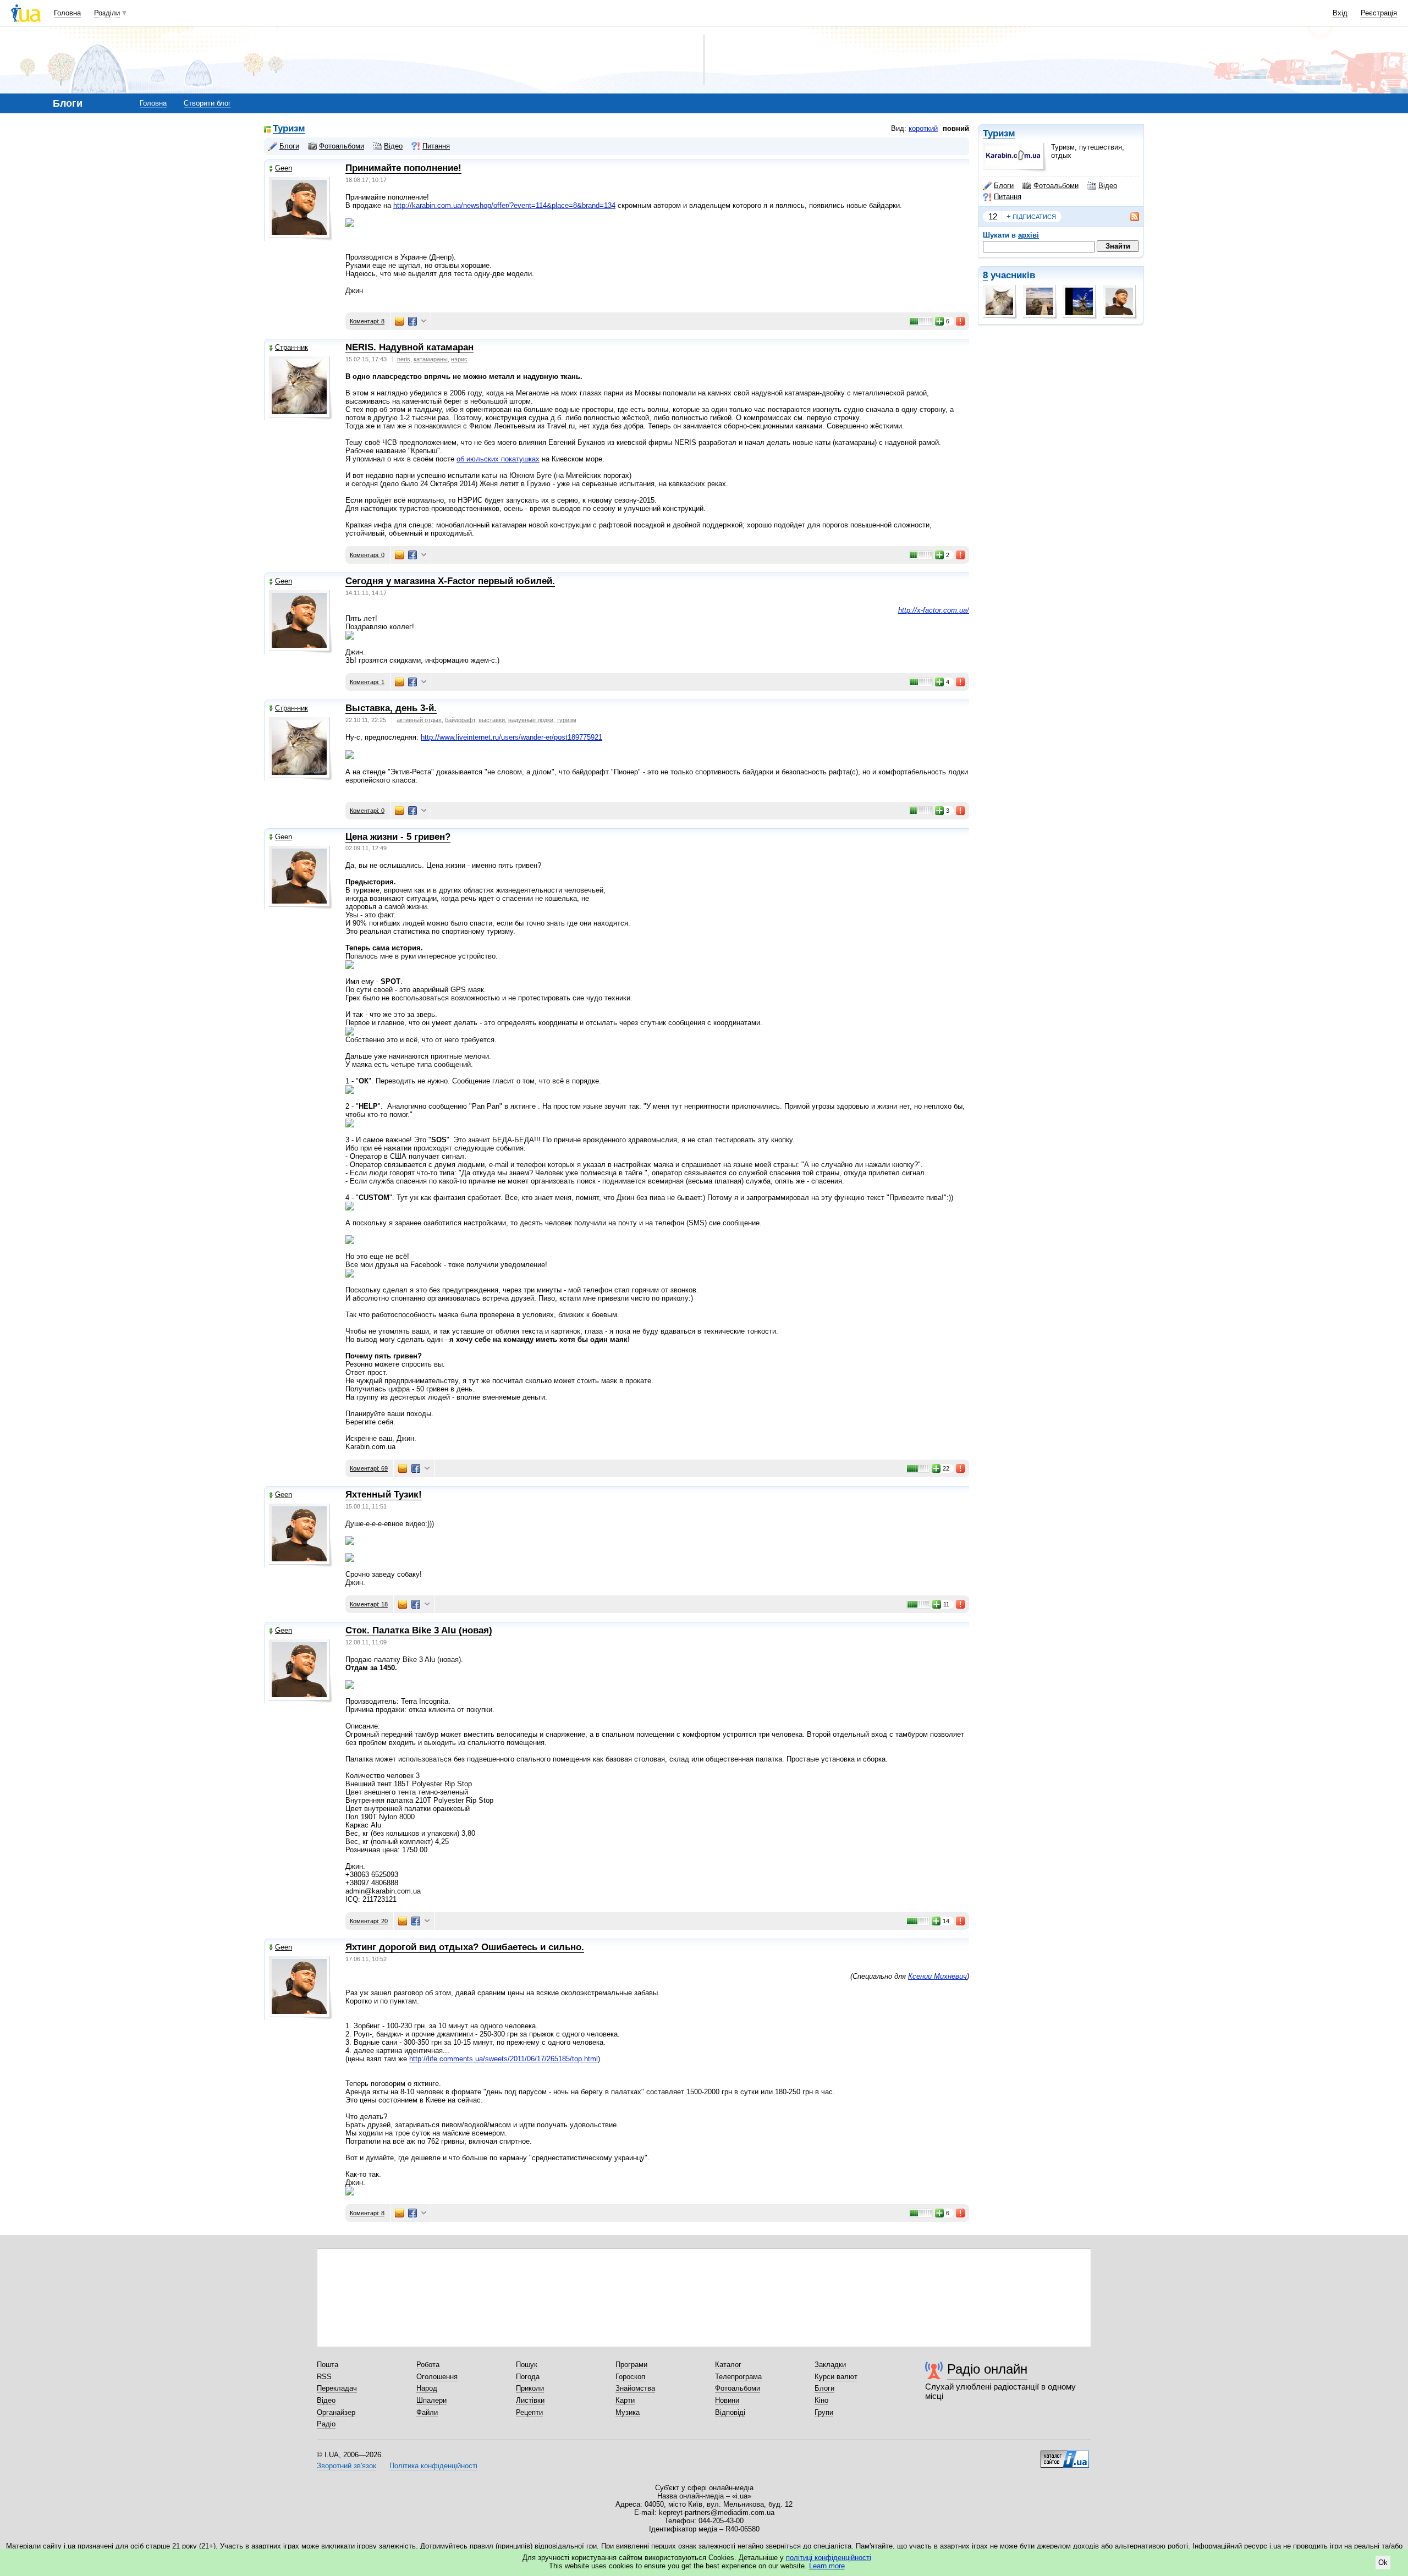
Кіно (821, 2400)
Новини (727, 2400)
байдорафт (460, 720)
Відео (1108, 186)
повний (956, 128)
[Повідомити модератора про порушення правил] (961, 321)
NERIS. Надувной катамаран (409, 347)
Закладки (830, 2365)
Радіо (326, 2424)
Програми (631, 2365)
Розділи (107, 13)
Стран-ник (291, 347)
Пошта (328, 2365)
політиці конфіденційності (829, 2558)
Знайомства (635, 2388)
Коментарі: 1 (367, 682)
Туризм (999, 133)
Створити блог (207, 103)
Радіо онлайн (987, 2369)
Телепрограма (738, 2377)
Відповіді (730, 2412)
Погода (528, 2377)
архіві (1028, 235)
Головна (67, 13)
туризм (566, 720)
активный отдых (419, 720)
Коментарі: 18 (369, 1604)
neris (404, 359)
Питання (1008, 197)
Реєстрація (1379, 13)
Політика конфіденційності (433, 2466)
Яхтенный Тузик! (384, 1495)
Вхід (1340, 13)
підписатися (1031, 216)
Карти (625, 2400)
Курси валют (836, 2377)
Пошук (527, 2365)
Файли (427, 2412)
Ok (1383, 2563)
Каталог (728, 2365)
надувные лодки (531, 720)
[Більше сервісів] (424, 321)
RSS (324, 2377)
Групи (824, 2412)
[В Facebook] (413, 321)
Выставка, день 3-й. (391, 708)
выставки (492, 720)
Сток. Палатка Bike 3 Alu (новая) (419, 1630)
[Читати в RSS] (1129, 217)
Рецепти (529, 2412)
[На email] (399, 321)
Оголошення (437, 2377)
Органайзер (336, 2412)
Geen (284, 168)
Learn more (827, 2566)
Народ (427, 2388)
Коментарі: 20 (369, 1921)
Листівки (530, 2400)
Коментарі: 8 (367, 321)
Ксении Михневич (937, 1976)
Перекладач (337, 2388)
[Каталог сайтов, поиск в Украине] (1065, 2455)
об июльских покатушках (498, 459)
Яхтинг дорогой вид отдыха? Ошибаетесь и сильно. (465, 1947)
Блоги (1004, 186)
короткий (923, 128)
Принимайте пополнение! (403, 168)
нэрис (459, 359)
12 (993, 216)
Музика (628, 2412)
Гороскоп (630, 2377)
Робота (428, 2365)
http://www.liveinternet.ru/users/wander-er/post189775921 (512, 737)
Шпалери (431, 2400)
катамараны (431, 359)
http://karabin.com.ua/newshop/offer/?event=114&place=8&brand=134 (504, 205)
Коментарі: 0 (367, 555)
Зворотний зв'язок (346, 2466)
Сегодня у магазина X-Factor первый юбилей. (450, 581)
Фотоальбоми (1056, 186)
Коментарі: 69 (369, 1468)
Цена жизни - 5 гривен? (398, 837)
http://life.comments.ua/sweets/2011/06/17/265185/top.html (504, 2059)
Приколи (530, 2388)
